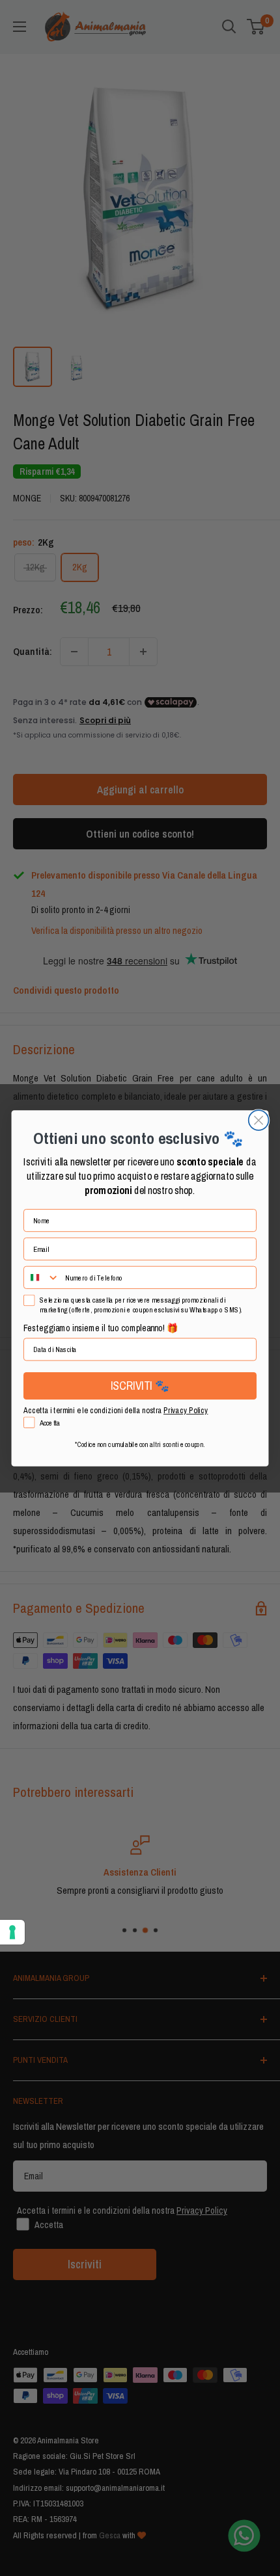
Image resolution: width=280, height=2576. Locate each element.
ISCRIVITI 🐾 (140, 1385)
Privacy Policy (186, 1410)
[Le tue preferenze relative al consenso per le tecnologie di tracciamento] (12, 1932)
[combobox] (42, 1277)
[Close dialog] (259, 1120)
